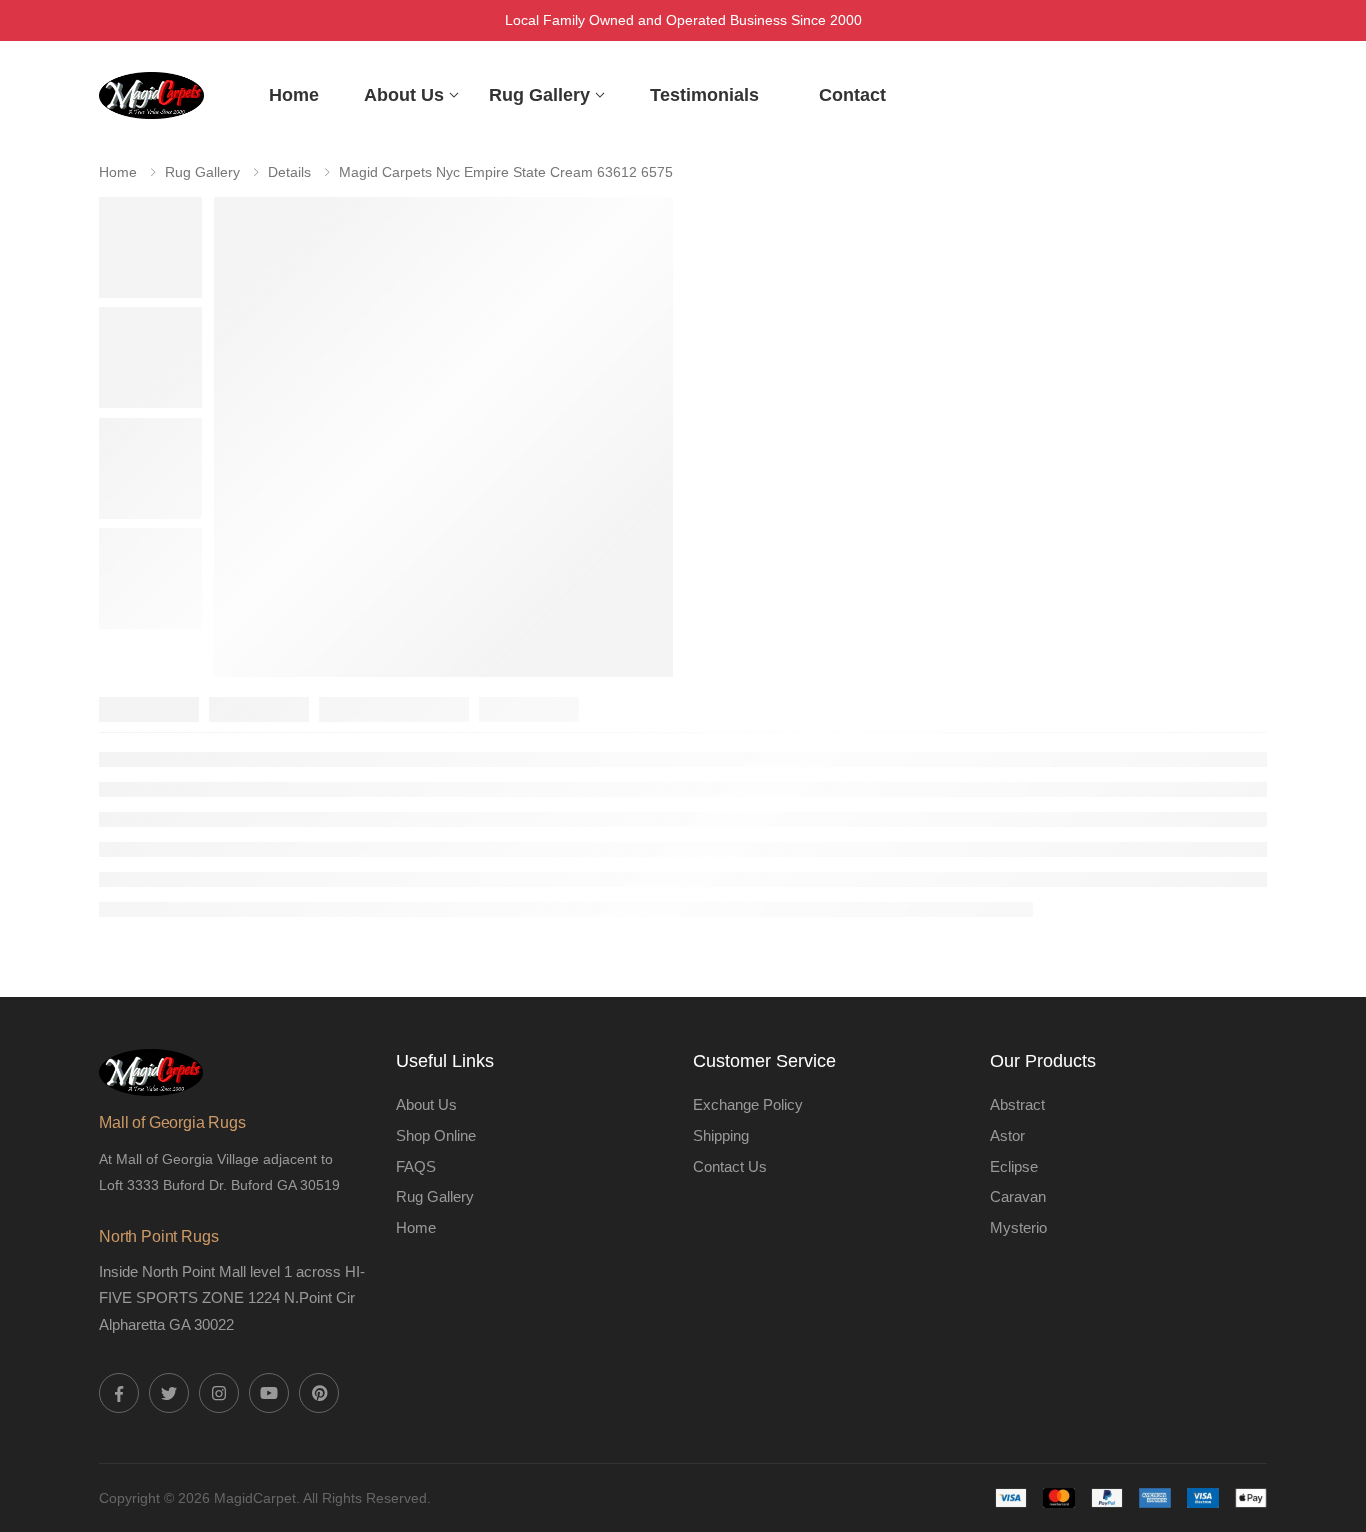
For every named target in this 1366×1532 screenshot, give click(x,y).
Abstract (1017, 1104)
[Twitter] (169, 1393)
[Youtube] (269, 1393)
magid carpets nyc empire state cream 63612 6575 (506, 172)
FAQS (416, 1166)
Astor (1007, 1135)
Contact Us (730, 1166)
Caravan (1018, 1196)
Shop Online (436, 1135)
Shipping (721, 1135)
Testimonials (704, 95)
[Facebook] (119, 1393)
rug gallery (202, 172)
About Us (404, 95)
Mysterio (1018, 1227)
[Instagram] (219, 1393)
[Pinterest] (319, 1393)
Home (294, 95)
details (289, 172)
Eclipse (1014, 1166)
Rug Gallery (539, 95)
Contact (852, 95)
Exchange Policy (748, 1104)
